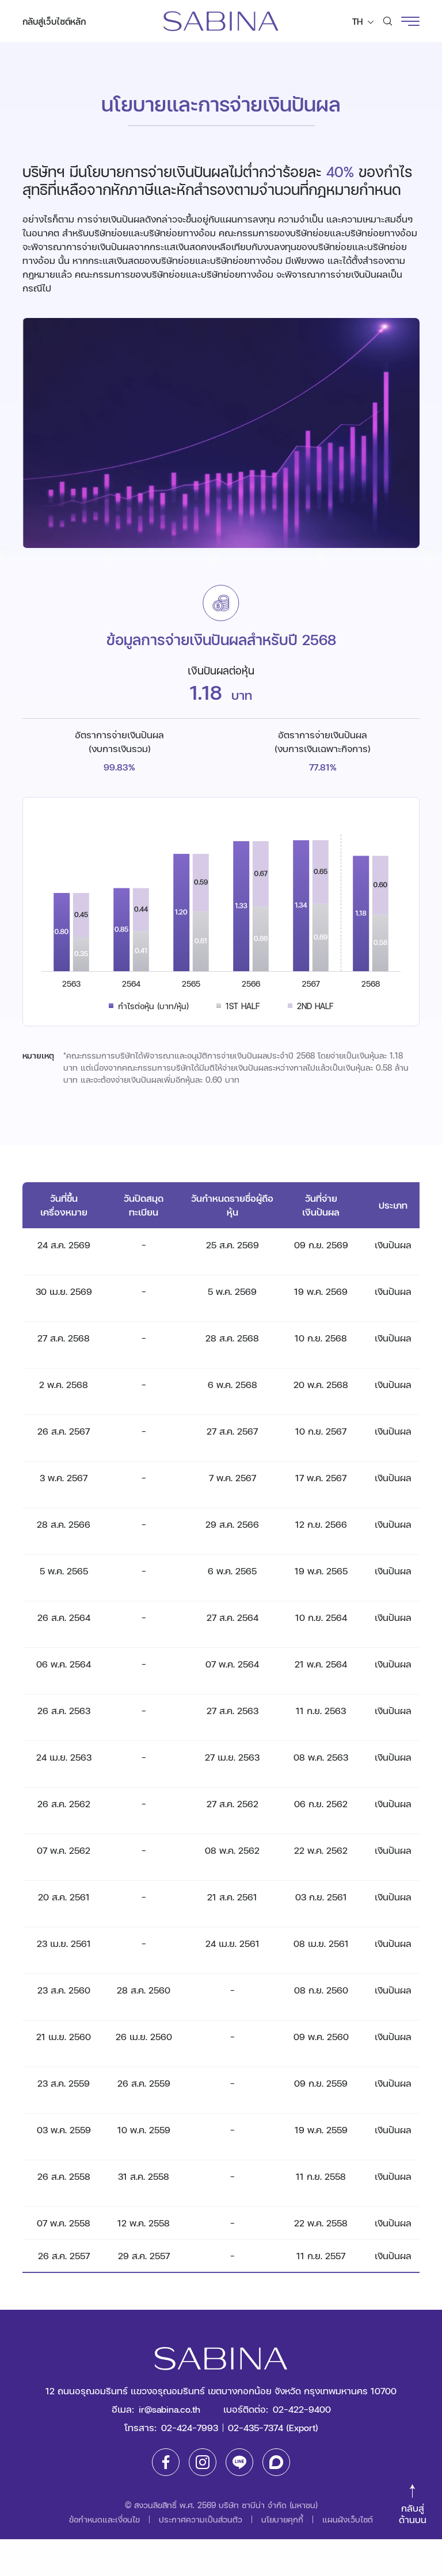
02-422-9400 (302, 2409)
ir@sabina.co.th (169, 2409)
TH (359, 21)
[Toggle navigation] (410, 21)
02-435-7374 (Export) (273, 2427)
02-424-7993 (190, 2427)
